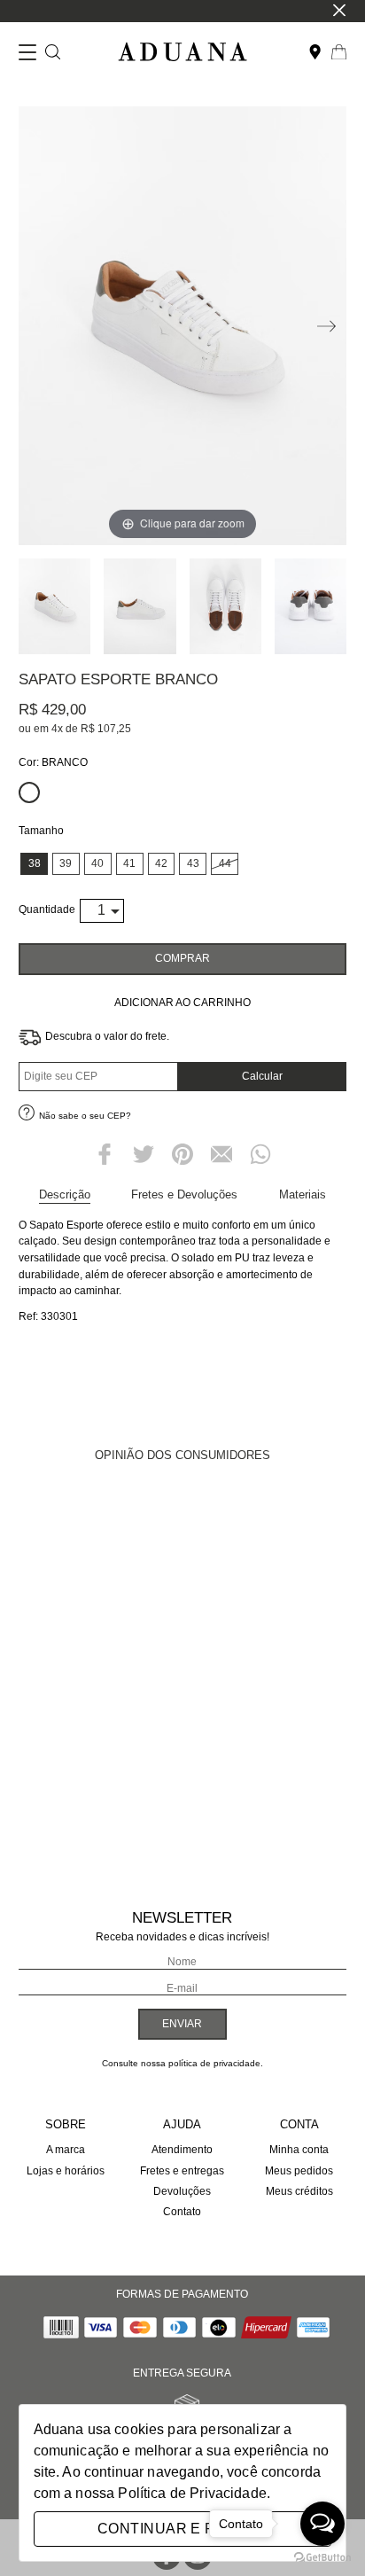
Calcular (262, 1076)
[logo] (182, 53)
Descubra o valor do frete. (107, 1036)
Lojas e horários (66, 2171)
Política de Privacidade (192, 2493)
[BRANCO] (29, 792)
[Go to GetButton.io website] (322, 2558)
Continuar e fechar (182, 2529)
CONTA (299, 2124)
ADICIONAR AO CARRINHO (182, 1003)
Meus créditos (299, 2191)
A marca (66, 2150)
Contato (182, 2212)
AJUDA (182, 2124)
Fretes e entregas (182, 2171)
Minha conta (299, 2150)
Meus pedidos (299, 2171)
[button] (324, 330)
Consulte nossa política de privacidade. (182, 2063)
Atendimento (182, 2150)
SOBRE (66, 2124)
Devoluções (182, 2191)
